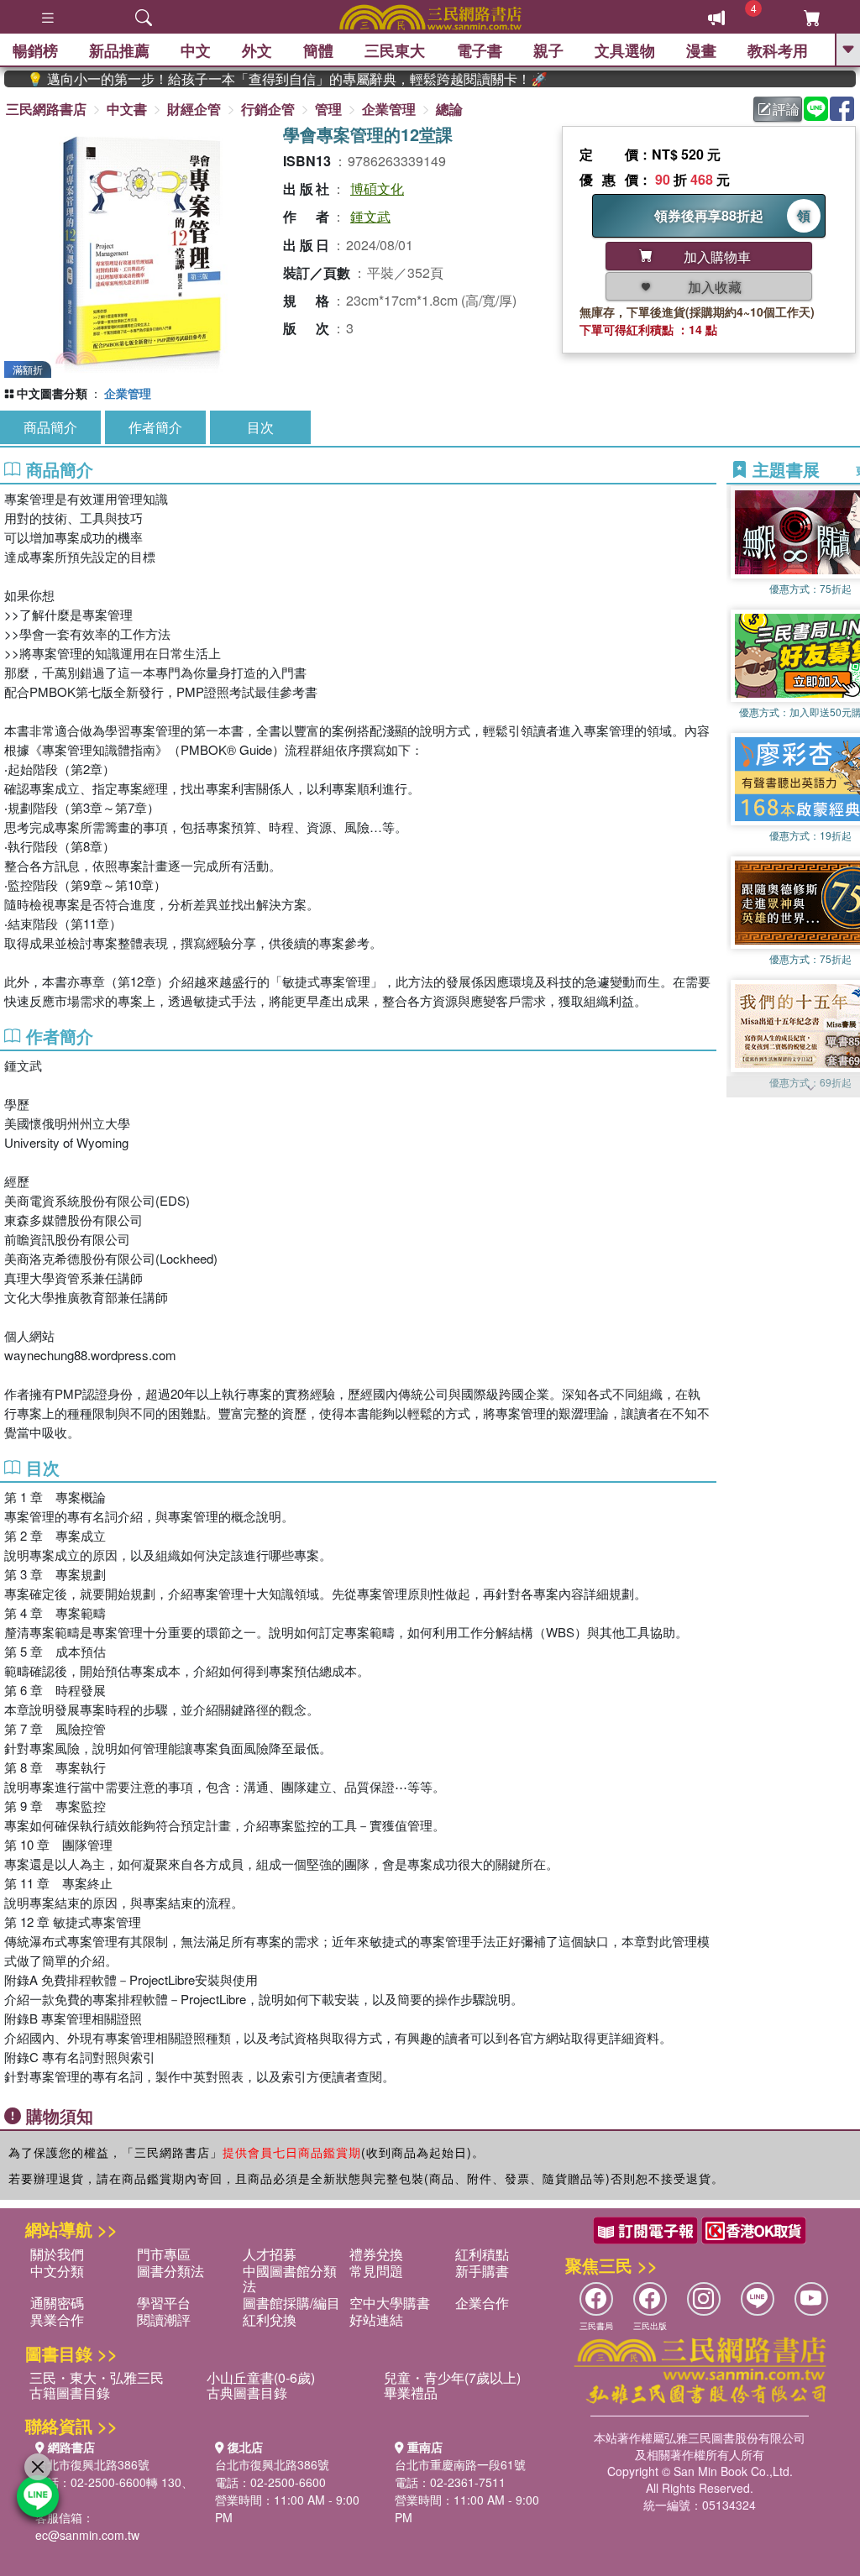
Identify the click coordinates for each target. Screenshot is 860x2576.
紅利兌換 (270, 2319)
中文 (196, 50)
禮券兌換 (376, 2254)
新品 (119, 50)
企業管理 (389, 109)
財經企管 (194, 109)
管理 (328, 109)
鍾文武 (370, 216)
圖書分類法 (170, 2271)
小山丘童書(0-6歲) (261, 2377)
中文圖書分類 (52, 393)
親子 (548, 50)
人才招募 (270, 2254)
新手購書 (482, 2271)
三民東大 (395, 50)
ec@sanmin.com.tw (87, 2535)
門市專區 (164, 2254)
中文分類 (57, 2271)
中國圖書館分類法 (290, 2278)
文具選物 (625, 50)
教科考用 (778, 50)
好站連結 (376, 2319)
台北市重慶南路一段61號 (460, 2464)
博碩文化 (377, 188)
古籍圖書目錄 (70, 2393)
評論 (786, 109)
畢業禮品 (411, 2393)
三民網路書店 (46, 109)
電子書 (480, 50)
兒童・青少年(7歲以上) (452, 2377)
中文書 (127, 109)
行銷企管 (268, 109)
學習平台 (164, 2303)
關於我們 (57, 2254)
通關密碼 (57, 2303)
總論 (449, 109)
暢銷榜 (35, 50)
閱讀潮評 (164, 2319)
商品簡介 (50, 427)
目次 (260, 427)
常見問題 (376, 2271)
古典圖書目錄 (247, 2393)
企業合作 (482, 2303)
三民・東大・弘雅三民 (97, 2377)
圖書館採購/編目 (291, 2303)
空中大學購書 (390, 2303)
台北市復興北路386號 (92, 2464)
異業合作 (57, 2319)
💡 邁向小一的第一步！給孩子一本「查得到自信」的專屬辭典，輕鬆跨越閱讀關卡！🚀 (251, 79)
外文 (257, 50)
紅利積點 (482, 2254)
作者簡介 (155, 427)
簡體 (318, 50)
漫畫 (701, 50)
